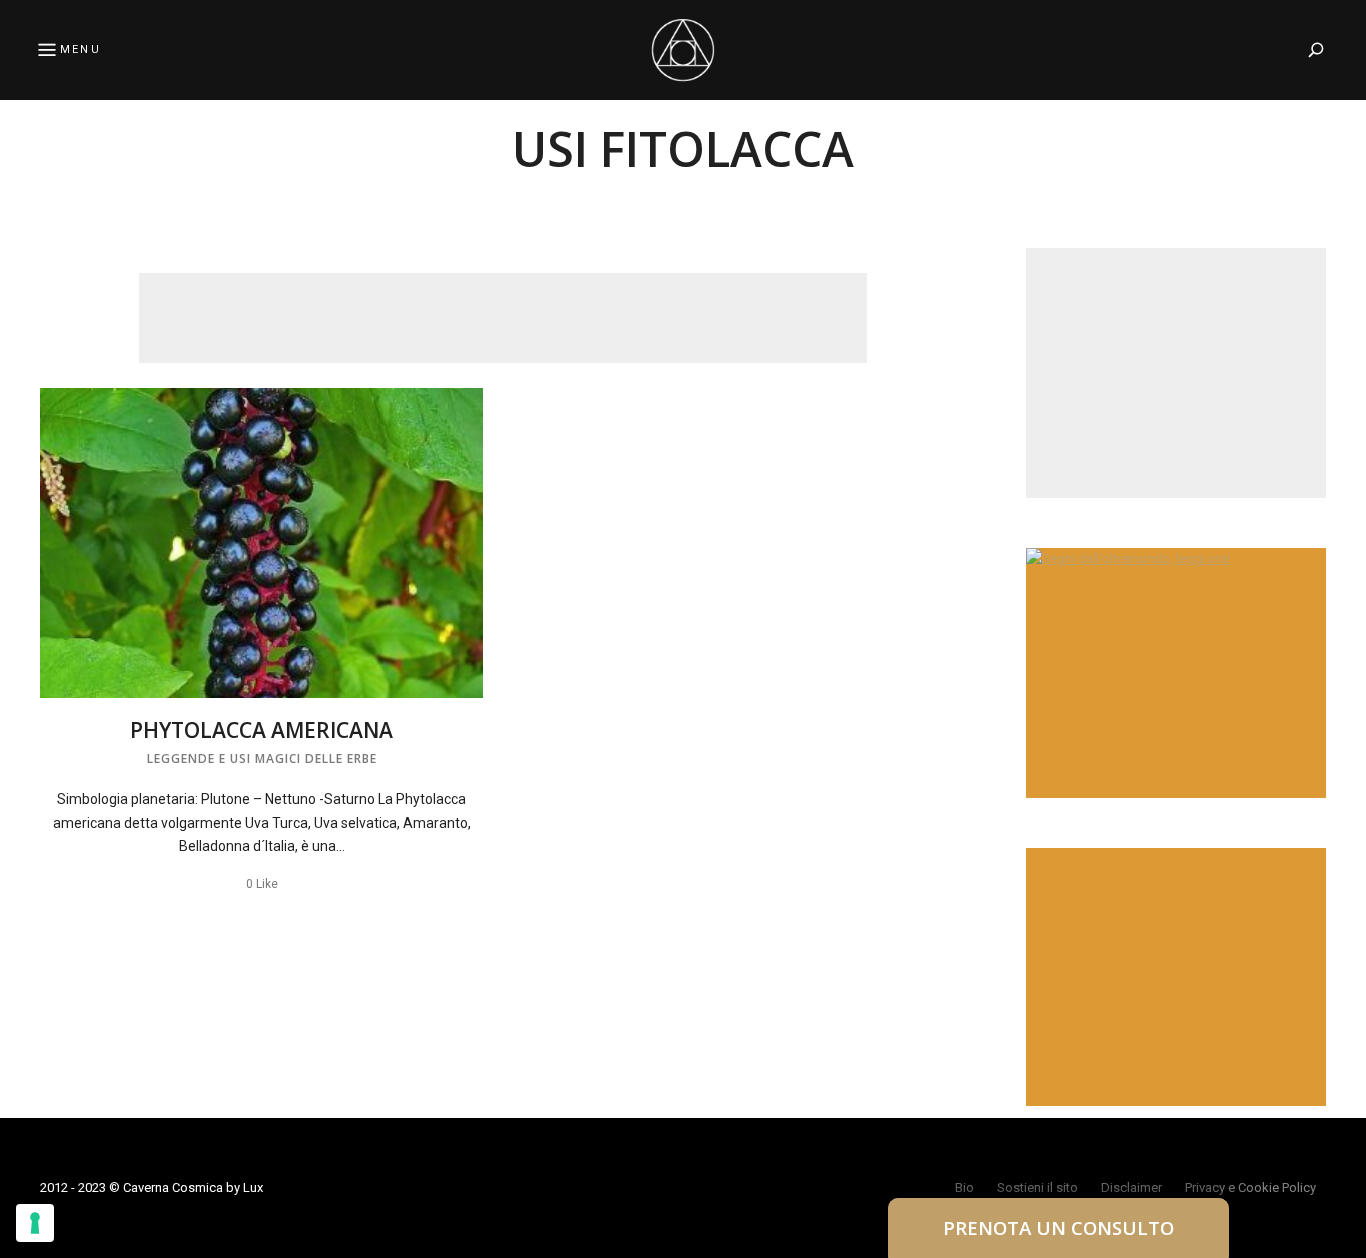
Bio (964, 1187)
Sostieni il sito (1037, 1187)
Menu (80, 49)
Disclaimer (1131, 1187)
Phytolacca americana (261, 730)
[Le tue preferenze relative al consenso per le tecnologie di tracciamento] (35, 1223)
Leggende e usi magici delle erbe (262, 758)
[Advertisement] (503, 318)
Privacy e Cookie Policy (1250, 1187)
